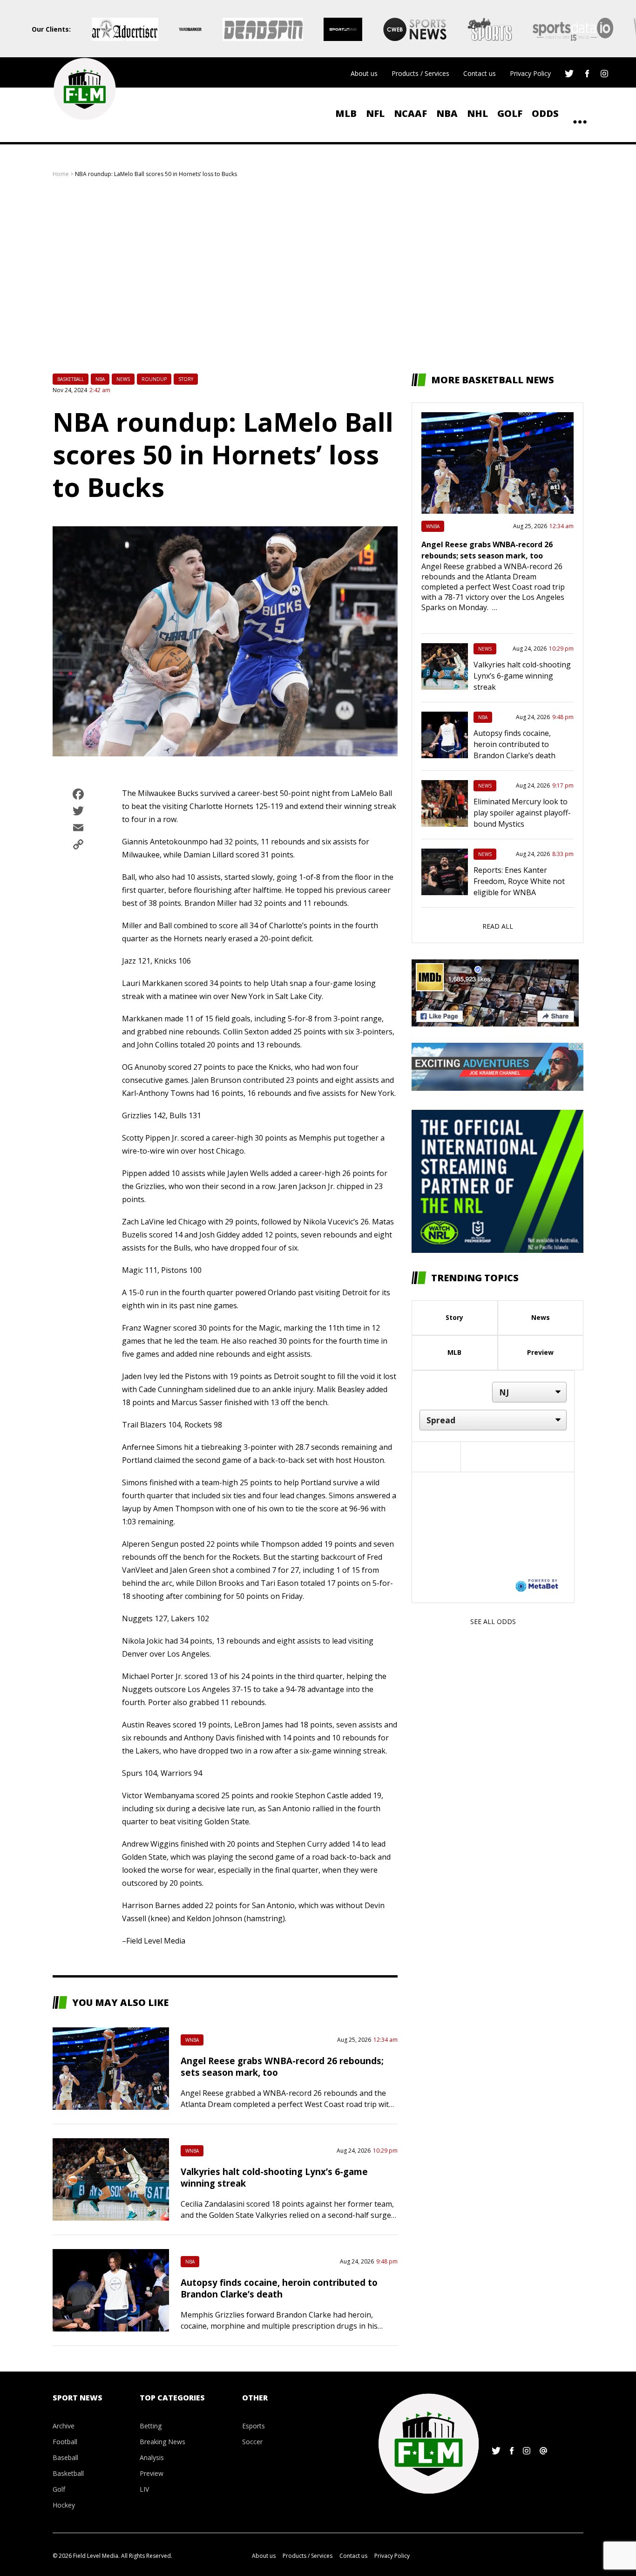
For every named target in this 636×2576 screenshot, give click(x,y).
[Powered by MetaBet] (537, 1585)
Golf (510, 113)
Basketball (71, 379)
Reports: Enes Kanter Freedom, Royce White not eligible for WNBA (519, 881)
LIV (144, 2489)
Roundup (154, 379)
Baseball (65, 2457)
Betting (151, 2426)
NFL (375, 113)
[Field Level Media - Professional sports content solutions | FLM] (85, 89)
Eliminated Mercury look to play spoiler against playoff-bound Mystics (522, 813)
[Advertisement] (318, 276)
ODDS (545, 113)
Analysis (152, 2457)
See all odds (493, 1621)
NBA (447, 113)
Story (186, 379)
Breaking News (162, 2442)
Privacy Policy (530, 73)
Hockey (64, 2505)
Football (65, 2442)
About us (364, 73)
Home (61, 174)
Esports (254, 2426)
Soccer (252, 2442)
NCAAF (410, 113)
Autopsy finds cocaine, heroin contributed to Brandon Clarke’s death (279, 2288)
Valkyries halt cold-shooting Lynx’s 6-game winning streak (522, 676)
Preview (540, 1352)
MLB (346, 113)
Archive (64, 2426)
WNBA (192, 2040)
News (123, 379)
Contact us (480, 73)
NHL (477, 113)
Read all (498, 926)
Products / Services (420, 73)
